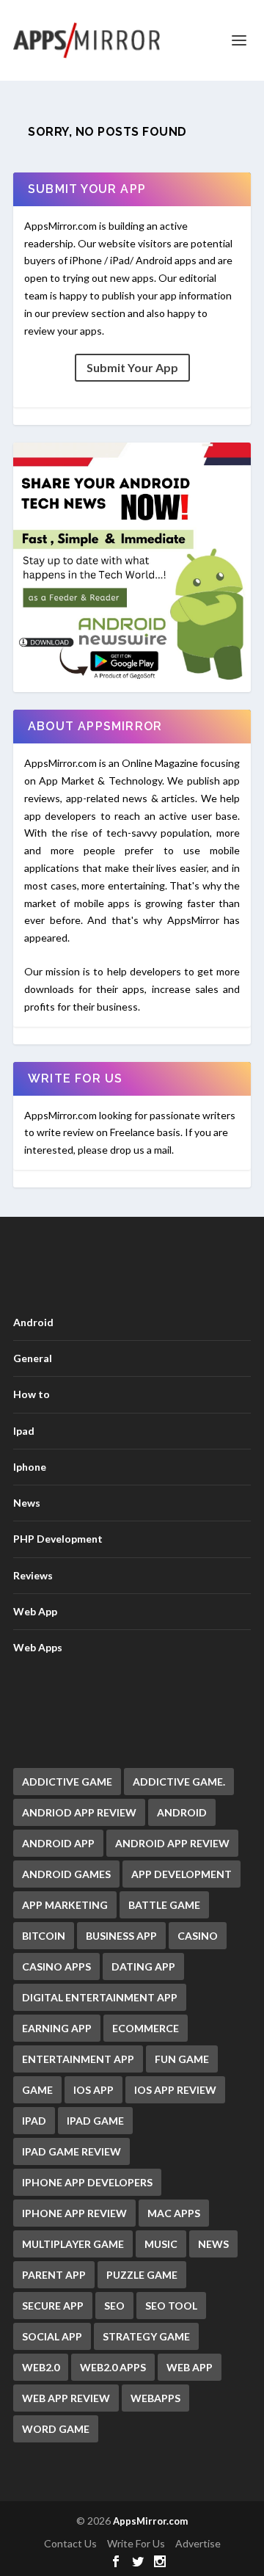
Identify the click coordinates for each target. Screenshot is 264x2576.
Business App (121, 1936)
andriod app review (79, 1812)
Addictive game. (179, 1782)
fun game (182, 2059)
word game (56, 2429)
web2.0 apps (113, 2367)
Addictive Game (67, 1782)
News (27, 1503)
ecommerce (146, 2028)
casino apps (56, 1966)
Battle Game (164, 1905)
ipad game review (71, 2151)
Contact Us (70, 2543)
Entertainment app (78, 2059)
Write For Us (136, 2543)
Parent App (54, 2275)
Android (33, 1322)
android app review (172, 1843)
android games (66, 1874)
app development (181, 1874)
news (213, 2244)
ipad (34, 2121)
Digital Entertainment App (100, 1997)
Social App (52, 2336)
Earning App (57, 2028)
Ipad (24, 1431)
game (37, 2090)
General (33, 1358)
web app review (66, 2398)
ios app (93, 2090)
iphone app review (74, 2213)
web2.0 (41, 2367)
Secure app (53, 2306)
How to (32, 1394)
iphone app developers (87, 2182)
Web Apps (38, 1647)
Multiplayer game (73, 2244)
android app (58, 1843)
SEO (114, 2306)
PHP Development (58, 1539)
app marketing (65, 1905)
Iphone (30, 1467)
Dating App (143, 1966)
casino (198, 1936)
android (182, 1812)
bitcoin (44, 1936)
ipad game (95, 2121)
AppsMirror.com (150, 2521)
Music (161, 2244)
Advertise (198, 2543)
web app (190, 2367)
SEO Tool (171, 2306)
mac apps (174, 2213)
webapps (155, 2398)
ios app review (175, 2090)
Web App (35, 1611)
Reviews (33, 1575)
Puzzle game (142, 2275)
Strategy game (146, 2336)
